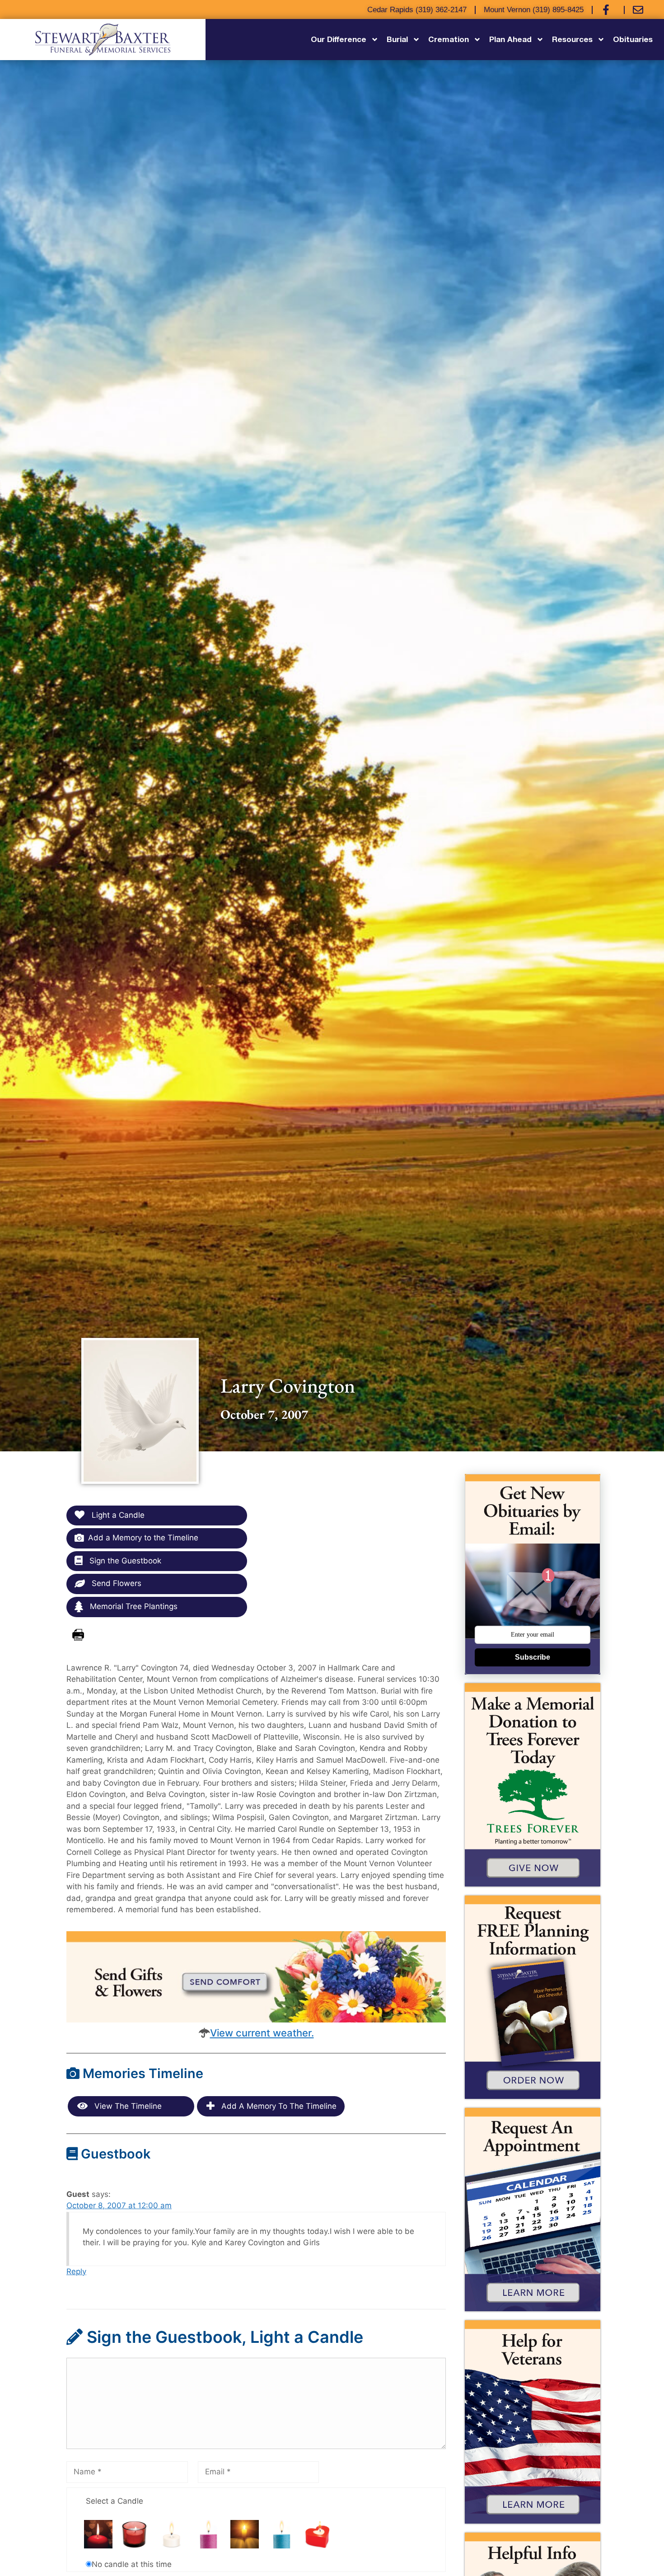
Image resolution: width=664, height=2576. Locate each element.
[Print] (78, 1635)
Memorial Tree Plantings (133, 1606)
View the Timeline (127, 2106)
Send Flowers (115, 1583)
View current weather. (262, 2033)
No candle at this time (132, 2564)
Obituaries (633, 39)
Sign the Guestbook (124, 1561)
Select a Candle (115, 2501)
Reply (76, 2271)
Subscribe (533, 1657)
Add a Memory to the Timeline (143, 1538)
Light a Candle (117, 1515)
